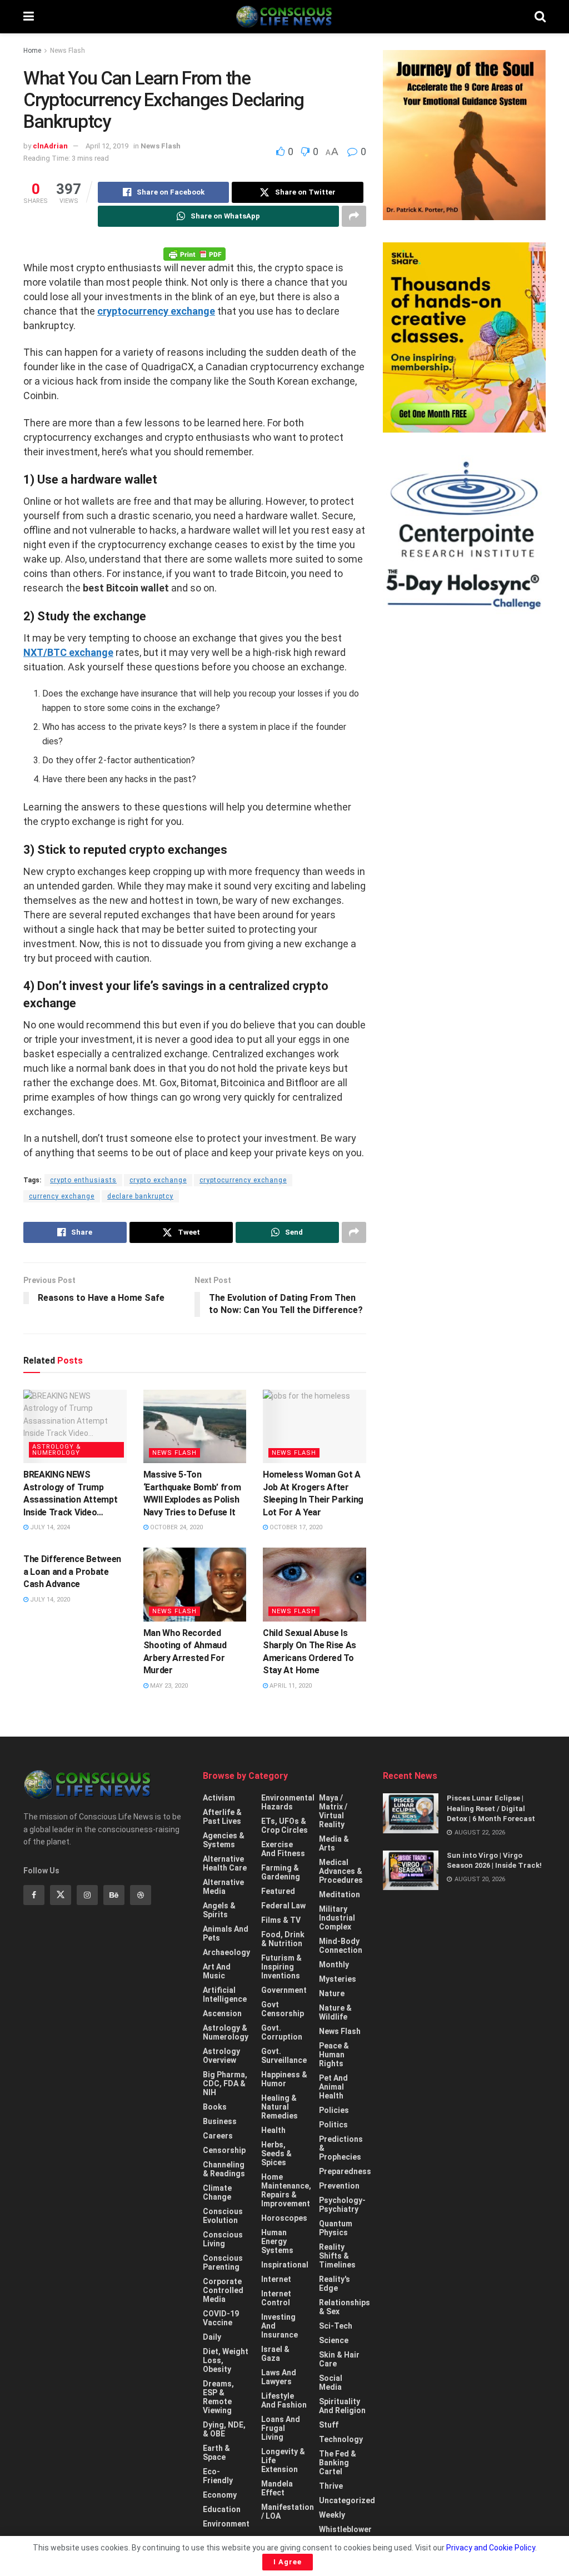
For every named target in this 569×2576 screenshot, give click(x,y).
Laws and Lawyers (279, 2377)
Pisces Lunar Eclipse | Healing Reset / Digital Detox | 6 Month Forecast (491, 1808)
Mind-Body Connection (341, 1946)
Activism (219, 1798)
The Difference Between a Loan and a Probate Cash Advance (72, 1572)
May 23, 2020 (168, 1686)
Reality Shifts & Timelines (337, 2256)
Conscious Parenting (223, 2262)
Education (222, 2509)
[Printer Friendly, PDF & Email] (194, 253)
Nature (332, 1993)
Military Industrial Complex (337, 1918)
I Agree (288, 2562)
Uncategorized (347, 2500)
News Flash (68, 51)
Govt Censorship (283, 2009)
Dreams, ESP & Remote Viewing (218, 2397)
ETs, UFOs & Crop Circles (284, 1826)
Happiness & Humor (284, 2079)
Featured (278, 1891)
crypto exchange (158, 1180)
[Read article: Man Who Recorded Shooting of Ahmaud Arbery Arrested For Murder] (195, 1585)
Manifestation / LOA (288, 2512)
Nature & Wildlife (335, 2012)
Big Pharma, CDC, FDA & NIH (225, 2083)
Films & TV (281, 1920)
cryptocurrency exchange (243, 1180)
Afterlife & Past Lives (222, 1817)
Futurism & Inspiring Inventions (281, 1967)
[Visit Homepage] (284, 17)
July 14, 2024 (49, 1527)
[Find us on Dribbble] (141, 1895)
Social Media (331, 2383)
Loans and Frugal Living (281, 2428)
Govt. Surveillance (284, 2056)
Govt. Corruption (282, 2032)
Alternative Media (223, 1887)
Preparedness (345, 2171)
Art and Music (217, 1971)
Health (273, 2130)
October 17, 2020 (295, 1527)
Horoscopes (284, 2218)
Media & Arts (334, 1843)
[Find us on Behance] (114, 1895)
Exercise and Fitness (283, 1849)
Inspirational (285, 2265)
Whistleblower (345, 2529)
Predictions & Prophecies (341, 2148)
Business (220, 2121)
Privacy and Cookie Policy (491, 2548)
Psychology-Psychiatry (342, 2205)
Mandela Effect (277, 2488)
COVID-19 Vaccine (221, 2318)
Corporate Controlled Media (223, 2290)
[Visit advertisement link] (464, 135)
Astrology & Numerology (57, 1450)
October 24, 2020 (176, 1527)
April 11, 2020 (290, 1686)
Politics (333, 2125)
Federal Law (283, 1906)
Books (215, 2107)
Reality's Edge (335, 2284)
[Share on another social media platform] (354, 216)
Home (32, 51)
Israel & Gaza (275, 2354)
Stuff (329, 2425)
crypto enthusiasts (83, 1180)
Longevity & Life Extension (283, 2460)
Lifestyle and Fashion (284, 2400)
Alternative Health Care (225, 1863)
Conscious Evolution (223, 2216)
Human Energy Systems (277, 2241)
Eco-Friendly (218, 2476)
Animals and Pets (226, 1933)
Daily (212, 2337)
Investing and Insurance (279, 2326)
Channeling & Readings (224, 2169)
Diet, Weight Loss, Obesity (226, 2360)
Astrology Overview (221, 2056)
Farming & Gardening (281, 1872)
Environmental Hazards (288, 1802)
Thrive (331, 2486)
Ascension (222, 2013)
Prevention (339, 2186)
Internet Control (276, 2298)
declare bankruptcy (140, 1196)
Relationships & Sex (345, 2307)
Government (284, 1990)
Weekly (332, 2515)
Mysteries (338, 1979)
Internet (276, 2279)
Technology (341, 2439)
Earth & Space (216, 2453)
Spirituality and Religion (342, 2406)
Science (334, 2340)
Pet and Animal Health (333, 2087)
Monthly (334, 1965)
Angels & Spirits (219, 1910)
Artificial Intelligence (225, 1995)
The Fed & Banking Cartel (338, 2463)
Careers (218, 2136)
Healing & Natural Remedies (279, 2107)
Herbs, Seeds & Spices (276, 2154)
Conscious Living (223, 2239)
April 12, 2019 (107, 146)
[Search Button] (540, 17)
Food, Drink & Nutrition (283, 1939)
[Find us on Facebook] (34, 1895)
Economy (220, 2495)
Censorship (224, 2150)
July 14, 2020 (49, 1600)
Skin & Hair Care (339, 2359)
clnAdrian (50, 146)
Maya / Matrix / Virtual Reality (333, 1811)
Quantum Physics (336, 2228)
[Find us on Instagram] (87, 1895)
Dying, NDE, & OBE (224, 2429)
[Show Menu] (29, 17)
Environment (226, 2524)
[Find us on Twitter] (61, 1895)
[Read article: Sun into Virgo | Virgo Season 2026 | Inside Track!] (411, 1871)
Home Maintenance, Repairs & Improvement (286, 2190)
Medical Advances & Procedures (341, 1871)
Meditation (340, 1894)
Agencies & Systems (224, 1840)
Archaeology (226, 1952)
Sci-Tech (336, 2326)
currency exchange (62, 1196)
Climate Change (217, 2192)
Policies (334, 2110)
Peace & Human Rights (334, 2055)
